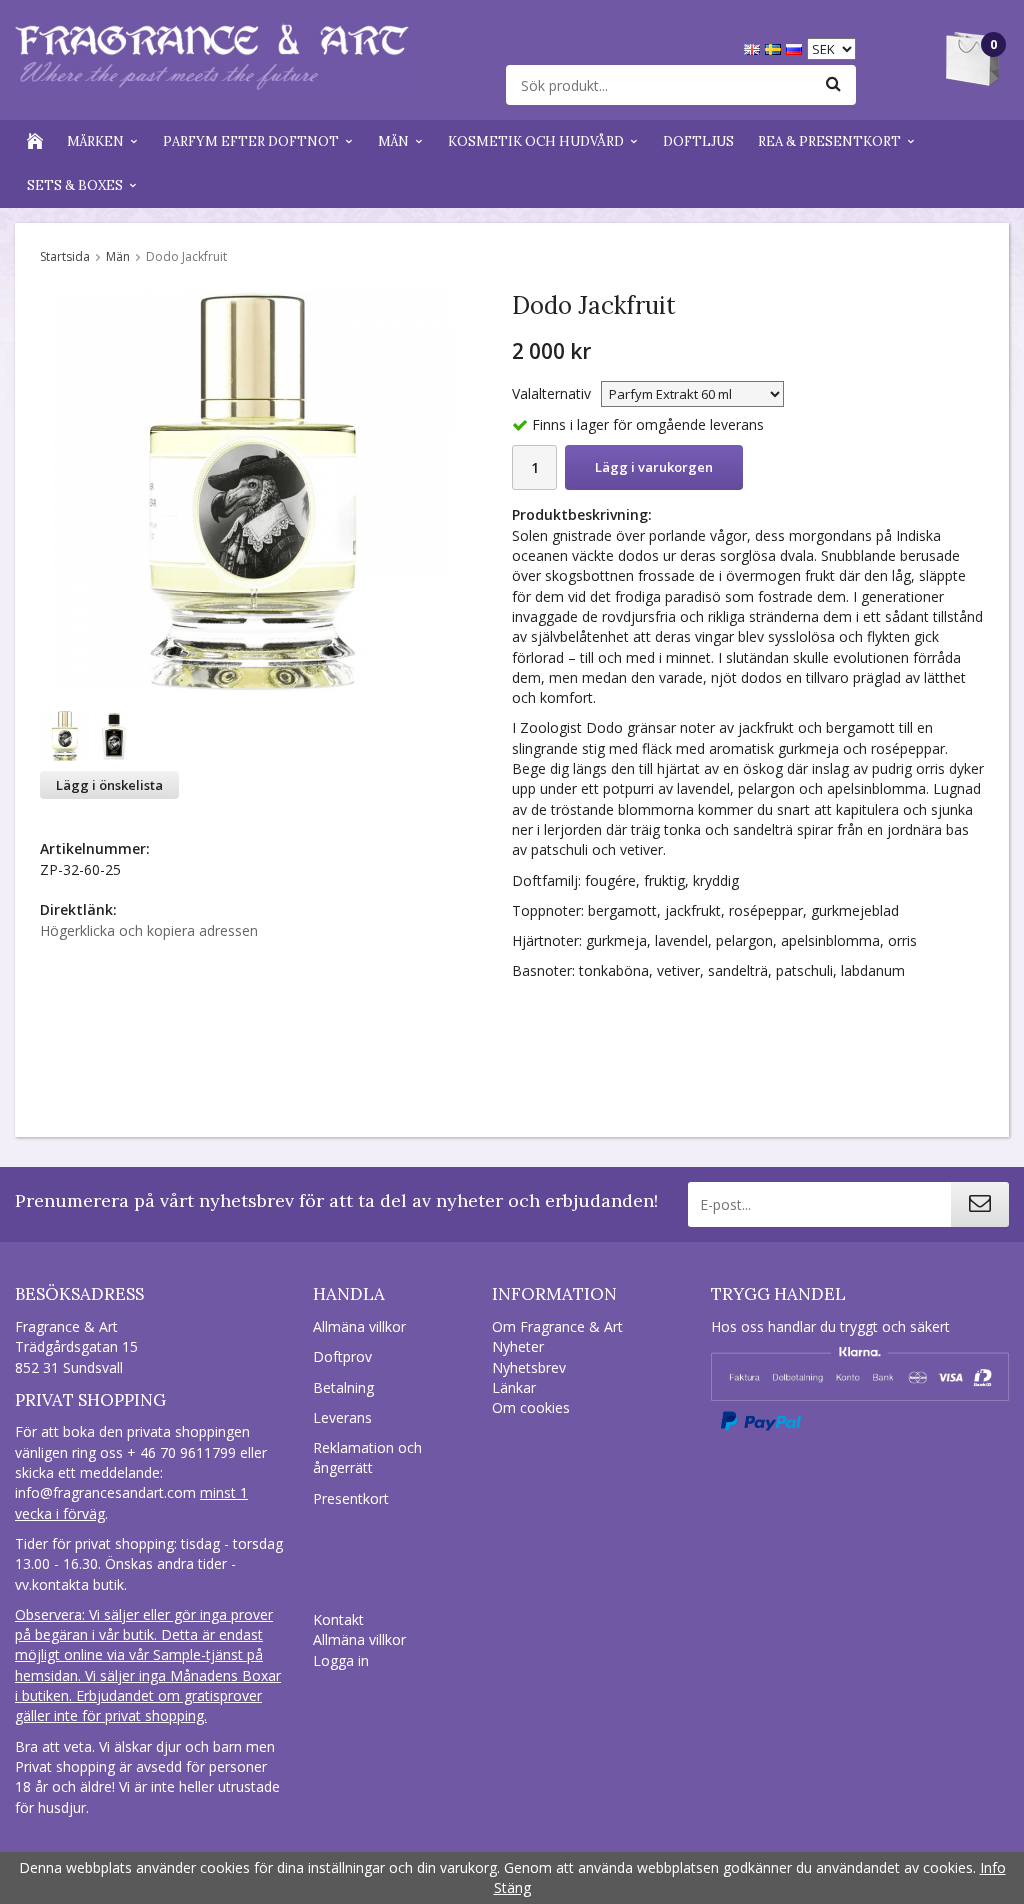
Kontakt (338, 1619)
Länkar (514, 1387)
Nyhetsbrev (529, 1367)
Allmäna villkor (359, 1326)
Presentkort (351, 1498)
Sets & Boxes (75, 185)
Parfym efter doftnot (251, 141)
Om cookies (531, 1407)
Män (393, 141)
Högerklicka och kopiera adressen (149, 930)
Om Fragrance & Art (557, 1326)
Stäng (512, 1887)
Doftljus (698, 141)
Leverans (342, 1417)
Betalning (343, 1387)
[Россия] (796, 47)
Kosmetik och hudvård (536, 141)
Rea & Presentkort (829, 141)
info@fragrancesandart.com (105, 1492)
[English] (754, 47)
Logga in (341, 1660)
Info (993, 1867)
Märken (95, 141)
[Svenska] (775, 47)
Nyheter (518, 1346)
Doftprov (342, 1356)
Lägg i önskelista (109, 785)
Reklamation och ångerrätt (367, 1457)
